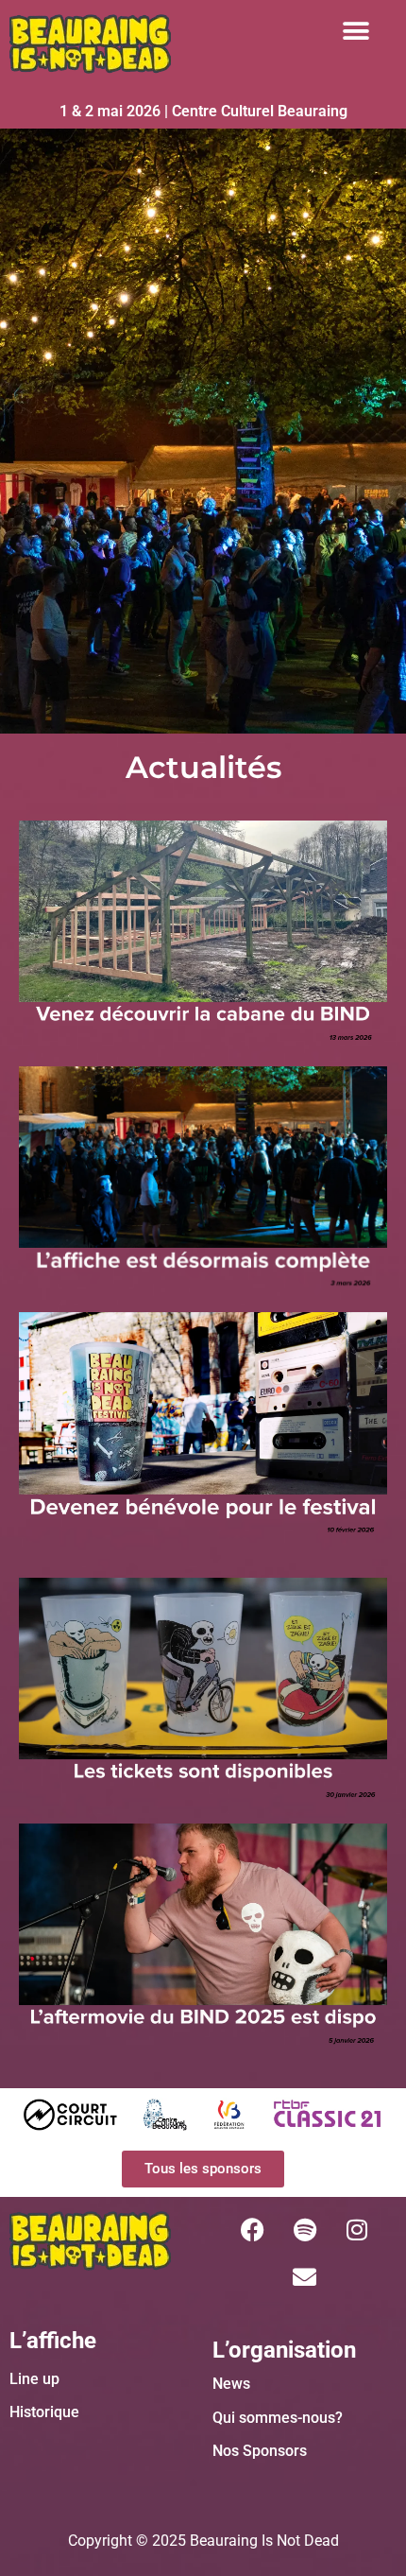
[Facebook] (253, 2230)
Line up (34, 2379)
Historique (44, 2412)
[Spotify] (305, 2230)
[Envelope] (305, 2277)
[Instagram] (357, 2230)
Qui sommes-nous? (278, 2418)
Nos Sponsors (260, 2451)
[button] (355, 31)
